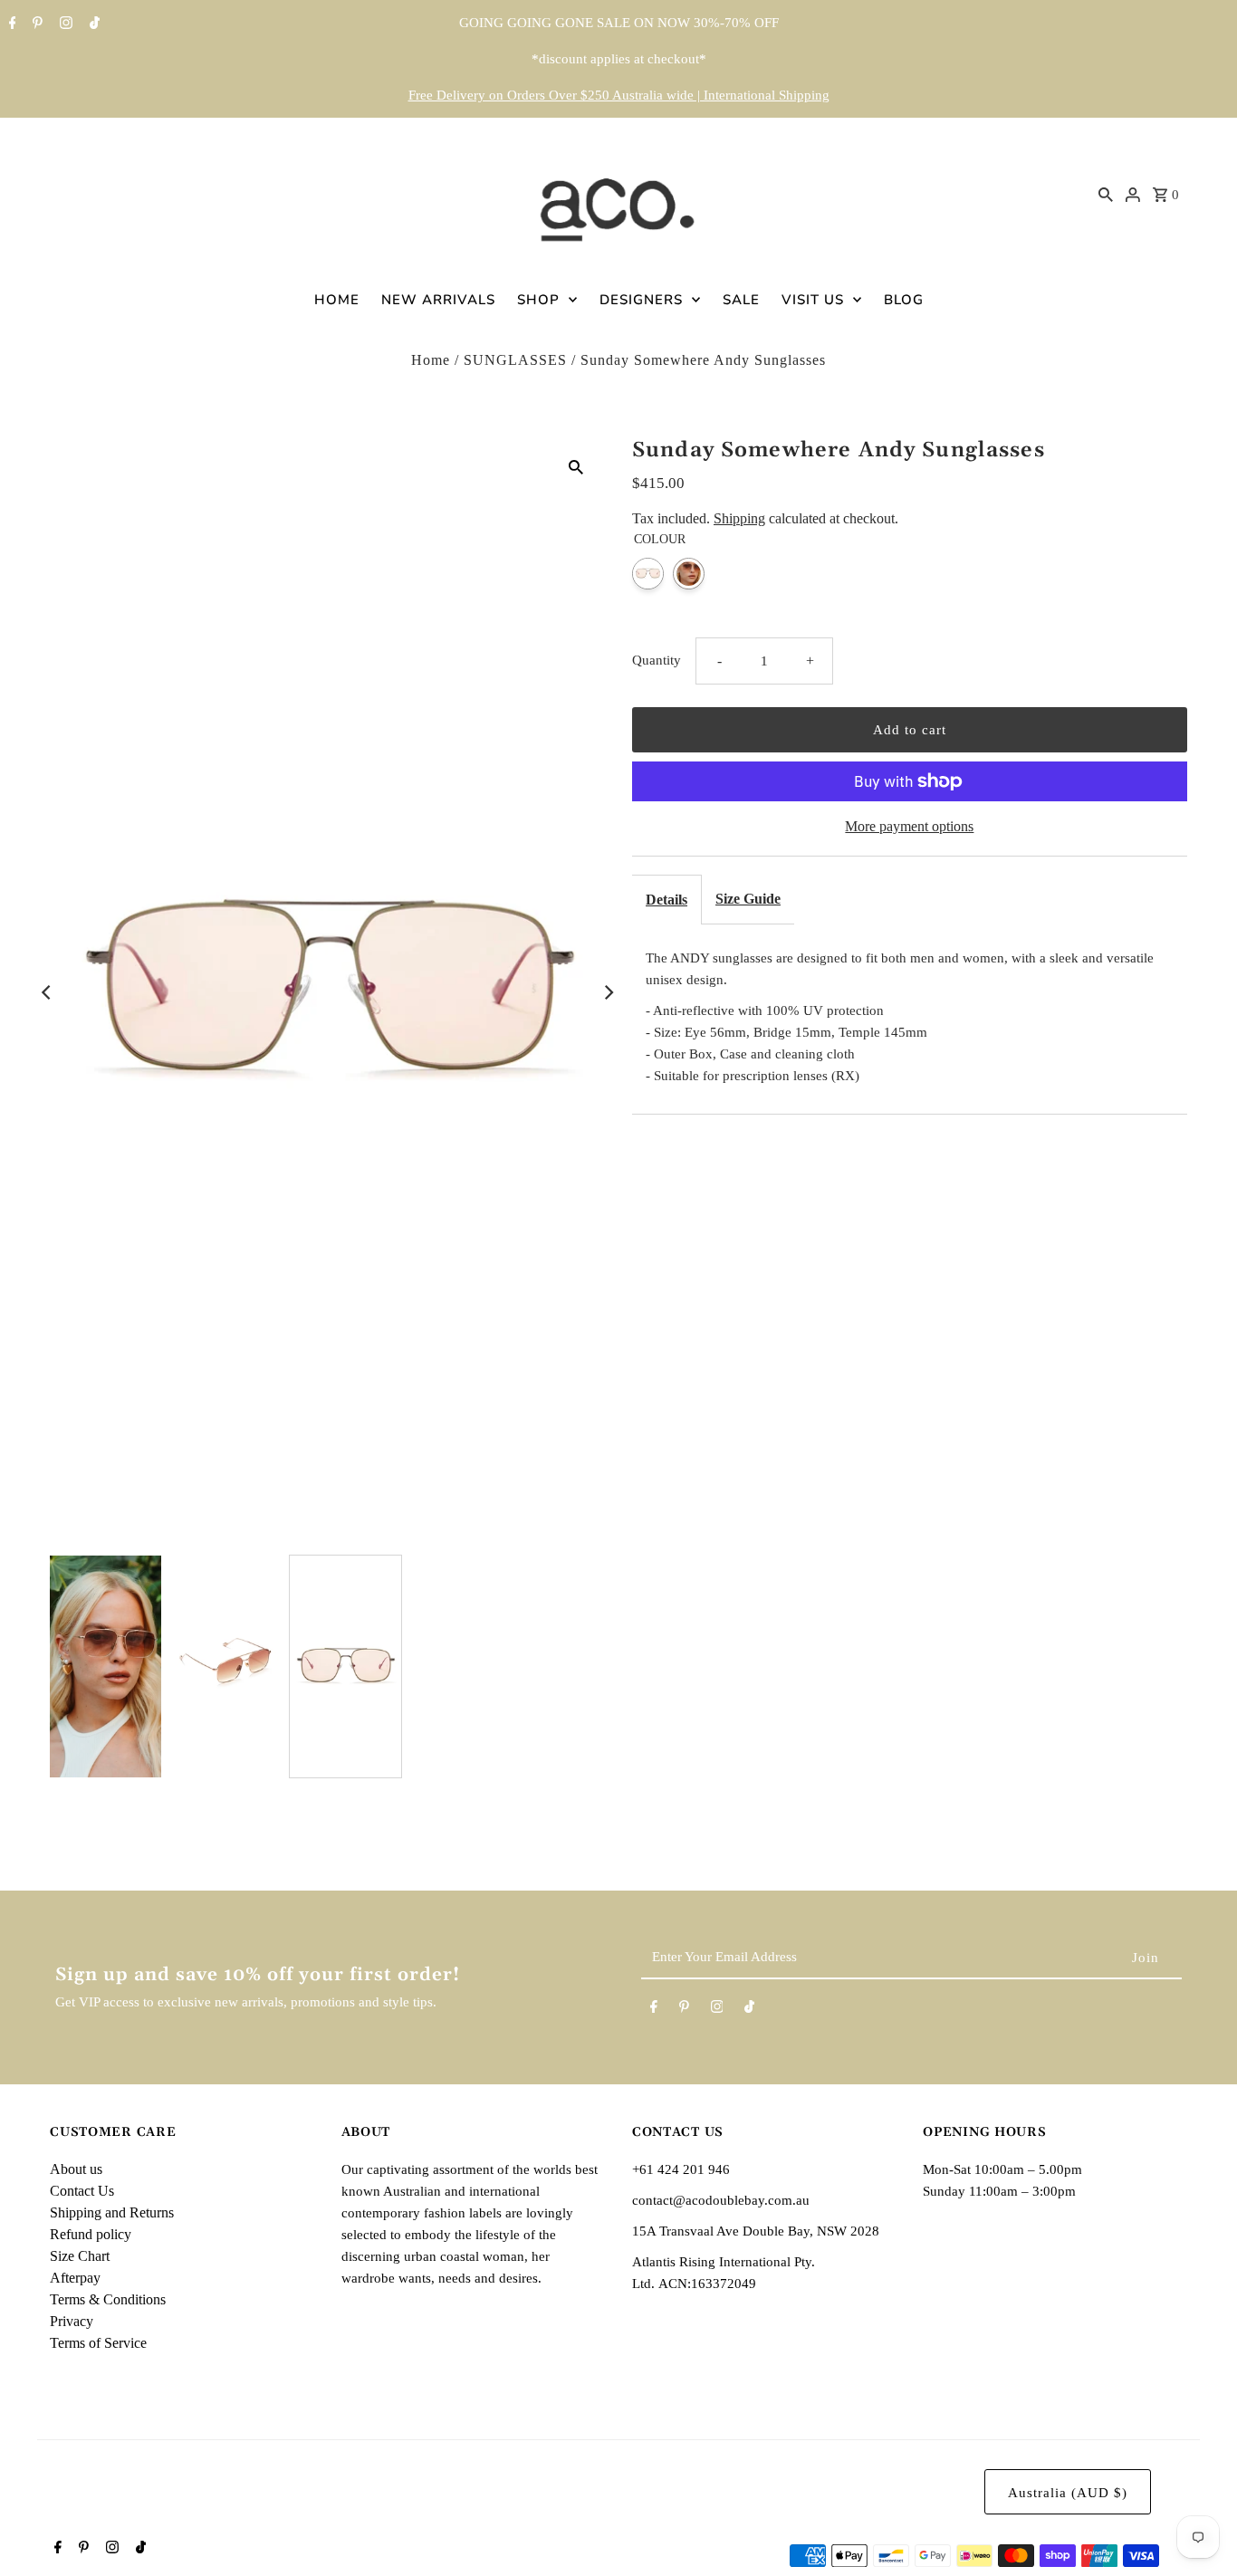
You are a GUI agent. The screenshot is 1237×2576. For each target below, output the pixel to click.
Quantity (657, 660)
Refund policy (91, 2234)
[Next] (608, 992)
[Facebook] (10, 24)
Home (431, 360)
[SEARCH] (1106, 194)
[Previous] (47, 992)
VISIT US (813, 300)
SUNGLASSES (515, 360)
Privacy (72, 2321)
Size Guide (748, 899)
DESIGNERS (641, 300)
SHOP (538, 300)
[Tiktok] (92, 24)
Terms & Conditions (108, 2299)
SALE (741, 300)
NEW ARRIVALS (438, 300)
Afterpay (75, 2278)
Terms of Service (98, 2343)
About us (76, 2169)
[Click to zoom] (576, 466)
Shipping (739, 518)
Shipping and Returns (112, 2212)
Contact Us (82, 2191)
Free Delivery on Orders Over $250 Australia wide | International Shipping (619, 95)
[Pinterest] (35, 24)
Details (666, 900)
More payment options (909, 826)
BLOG (904, 300)
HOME (337, 300)
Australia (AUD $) (1068, 2493)
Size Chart (80, 2256)
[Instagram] (64, 24)
